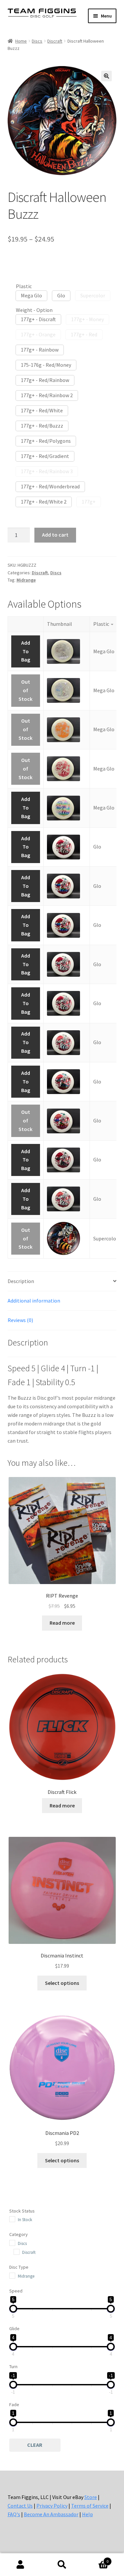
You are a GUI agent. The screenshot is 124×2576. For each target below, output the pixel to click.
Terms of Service (90, 2506)
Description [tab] (21, 1281)
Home (21, 41)
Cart (96, 2559)
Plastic (24, 286)
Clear (35, 2445)
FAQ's (14, 2514)
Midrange (26, 580)
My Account (21, 2565)
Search (62, 2565)
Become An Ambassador (51, 2514)
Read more (62, 1623)
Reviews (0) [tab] (20, 1320)
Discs (37, 41)
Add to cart (55, 535)
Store (91, 2497)
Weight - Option (34, 310)
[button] (106, 76)
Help (87, 2514)
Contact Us (20, 2506)
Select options (62, 1983)
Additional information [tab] (34, 1301)
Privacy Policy (52, 2506)
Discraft (55, 41)
